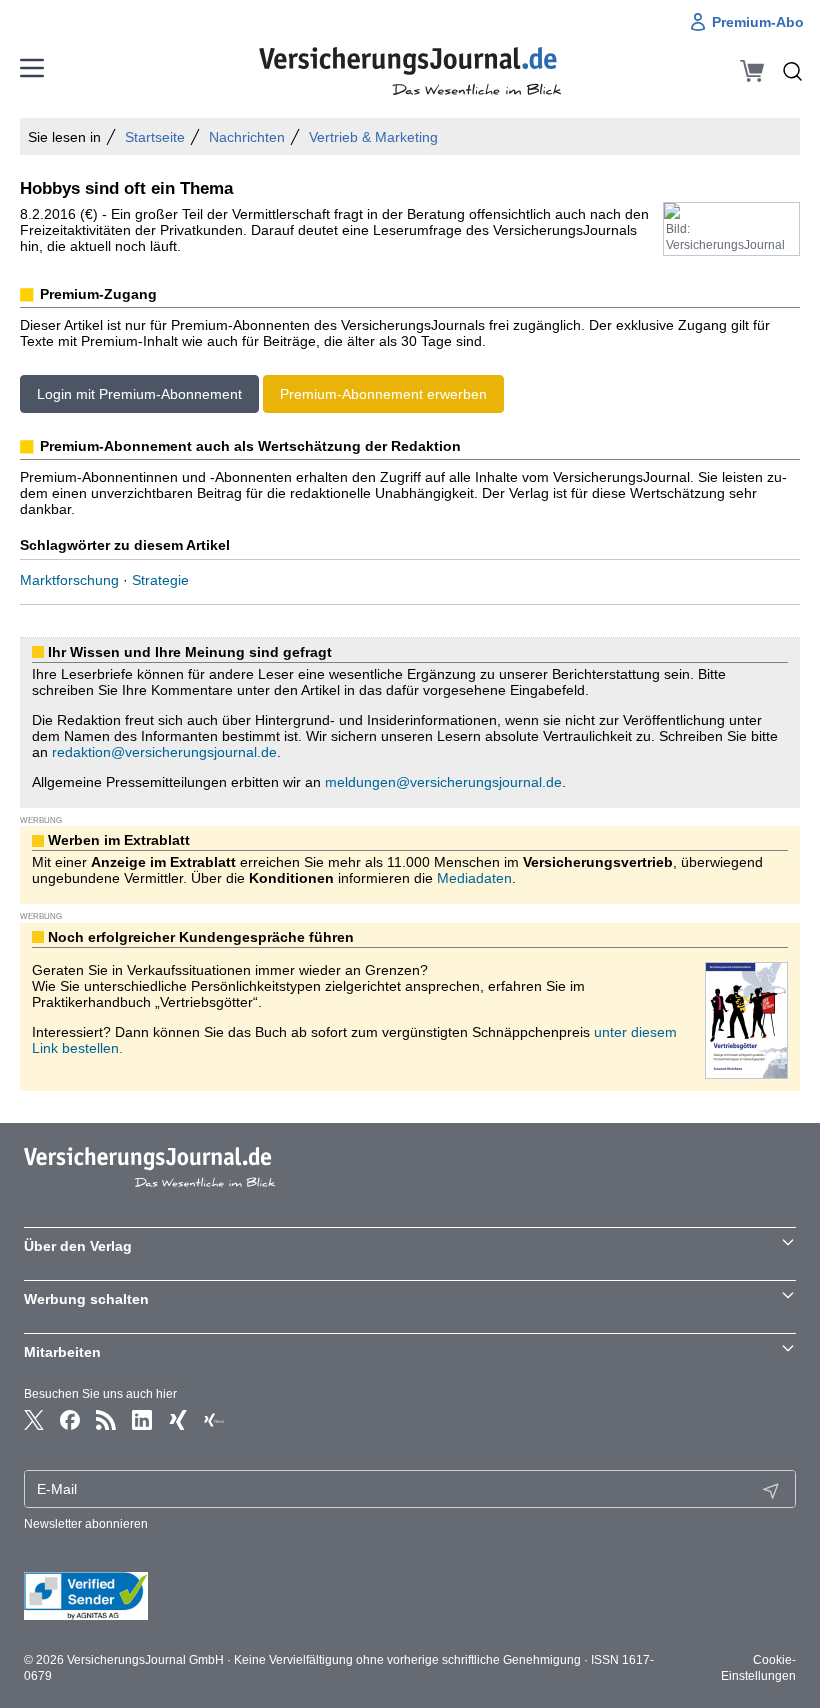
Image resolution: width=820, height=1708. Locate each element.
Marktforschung (69, 580)
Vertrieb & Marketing (373, 137)
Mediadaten (474, 878)
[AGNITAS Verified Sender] (410, 1596)
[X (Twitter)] (34, 1420)
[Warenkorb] (752, 71)
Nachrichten (247, 137)
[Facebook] (70, 1420)
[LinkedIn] (142, 1420)
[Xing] (178, 1420)
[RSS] (106, 1420)
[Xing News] (214, 1420)
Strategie (160, 580)
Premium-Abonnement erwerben (383, 394)
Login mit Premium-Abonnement (139, 394)
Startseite (155, 137)
